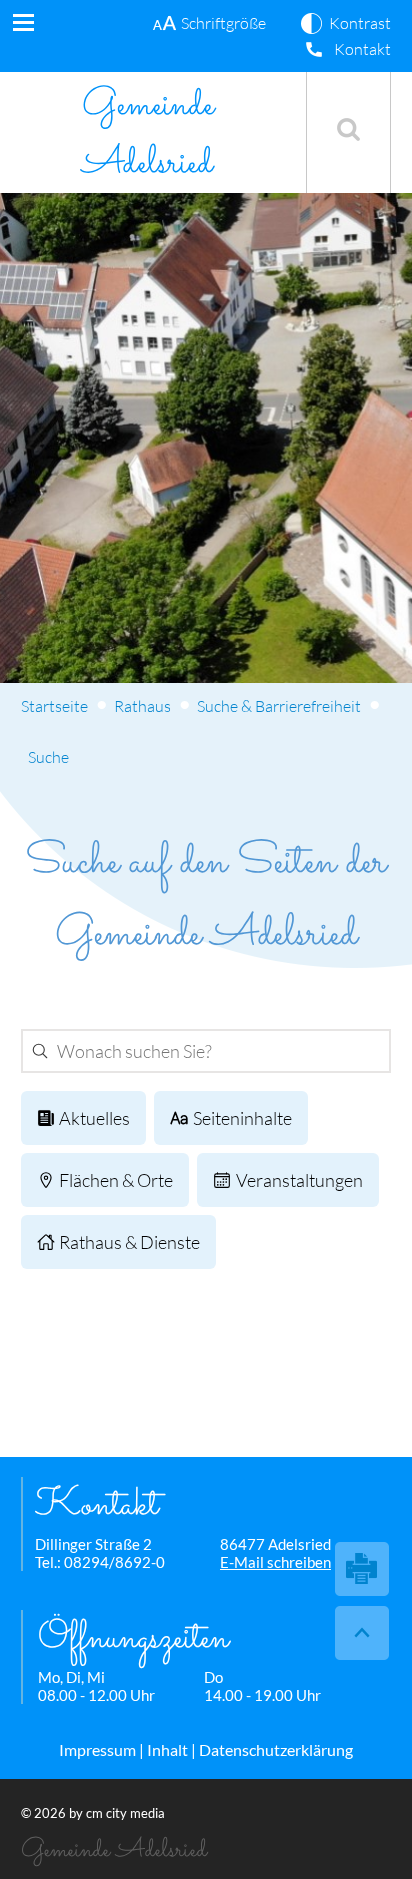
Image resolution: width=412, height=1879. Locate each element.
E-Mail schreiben (275, 1562)
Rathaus (142, 706)
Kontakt (362, 49)
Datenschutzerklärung (276, 1749)
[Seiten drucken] (362, 1569)
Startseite (54, 706)
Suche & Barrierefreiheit (279, 706)
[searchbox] (201, 1051)
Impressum (97, 1749)
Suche (48, 757)
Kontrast (360, 23)
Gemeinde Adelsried (148, 135)
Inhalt (167, 1749)
